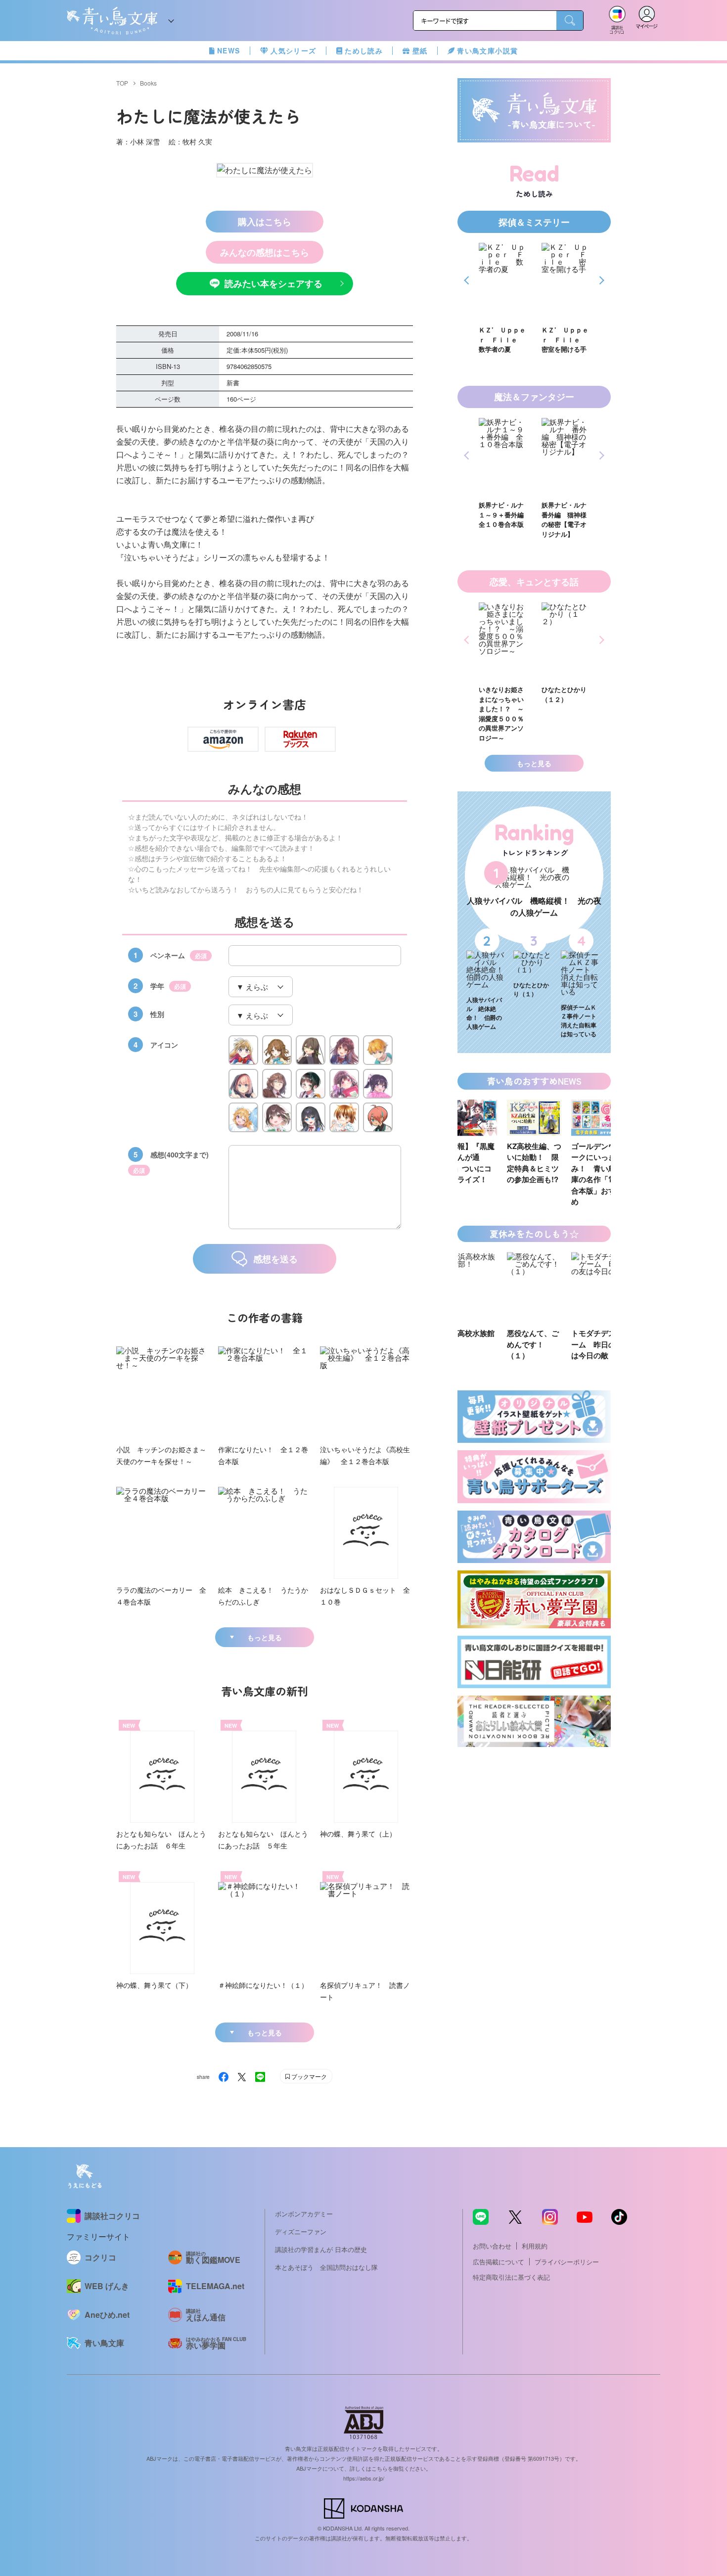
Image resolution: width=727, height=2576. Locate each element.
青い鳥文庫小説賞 (487, 50)
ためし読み (364, 50)
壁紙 (420, 50)
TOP (122, 83)
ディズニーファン (301, 2231)
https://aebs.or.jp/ (364, 2478)
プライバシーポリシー (567, 2262)
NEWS (229, 50)
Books (148, 83)
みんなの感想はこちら (265, 252)
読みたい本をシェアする (273, 283)
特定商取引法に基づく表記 (511, 2277)
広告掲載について (499, 2262)
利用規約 (535, 2246)
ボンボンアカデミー (304, 2214)
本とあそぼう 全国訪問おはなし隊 (326, 2267)
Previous (468, 280)
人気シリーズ (293, 50)
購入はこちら (265, 222)
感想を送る (275, 1259)
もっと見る (265, 1637)
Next (600, 280)
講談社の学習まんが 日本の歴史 (321, 2249)
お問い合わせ (492, 2246)
